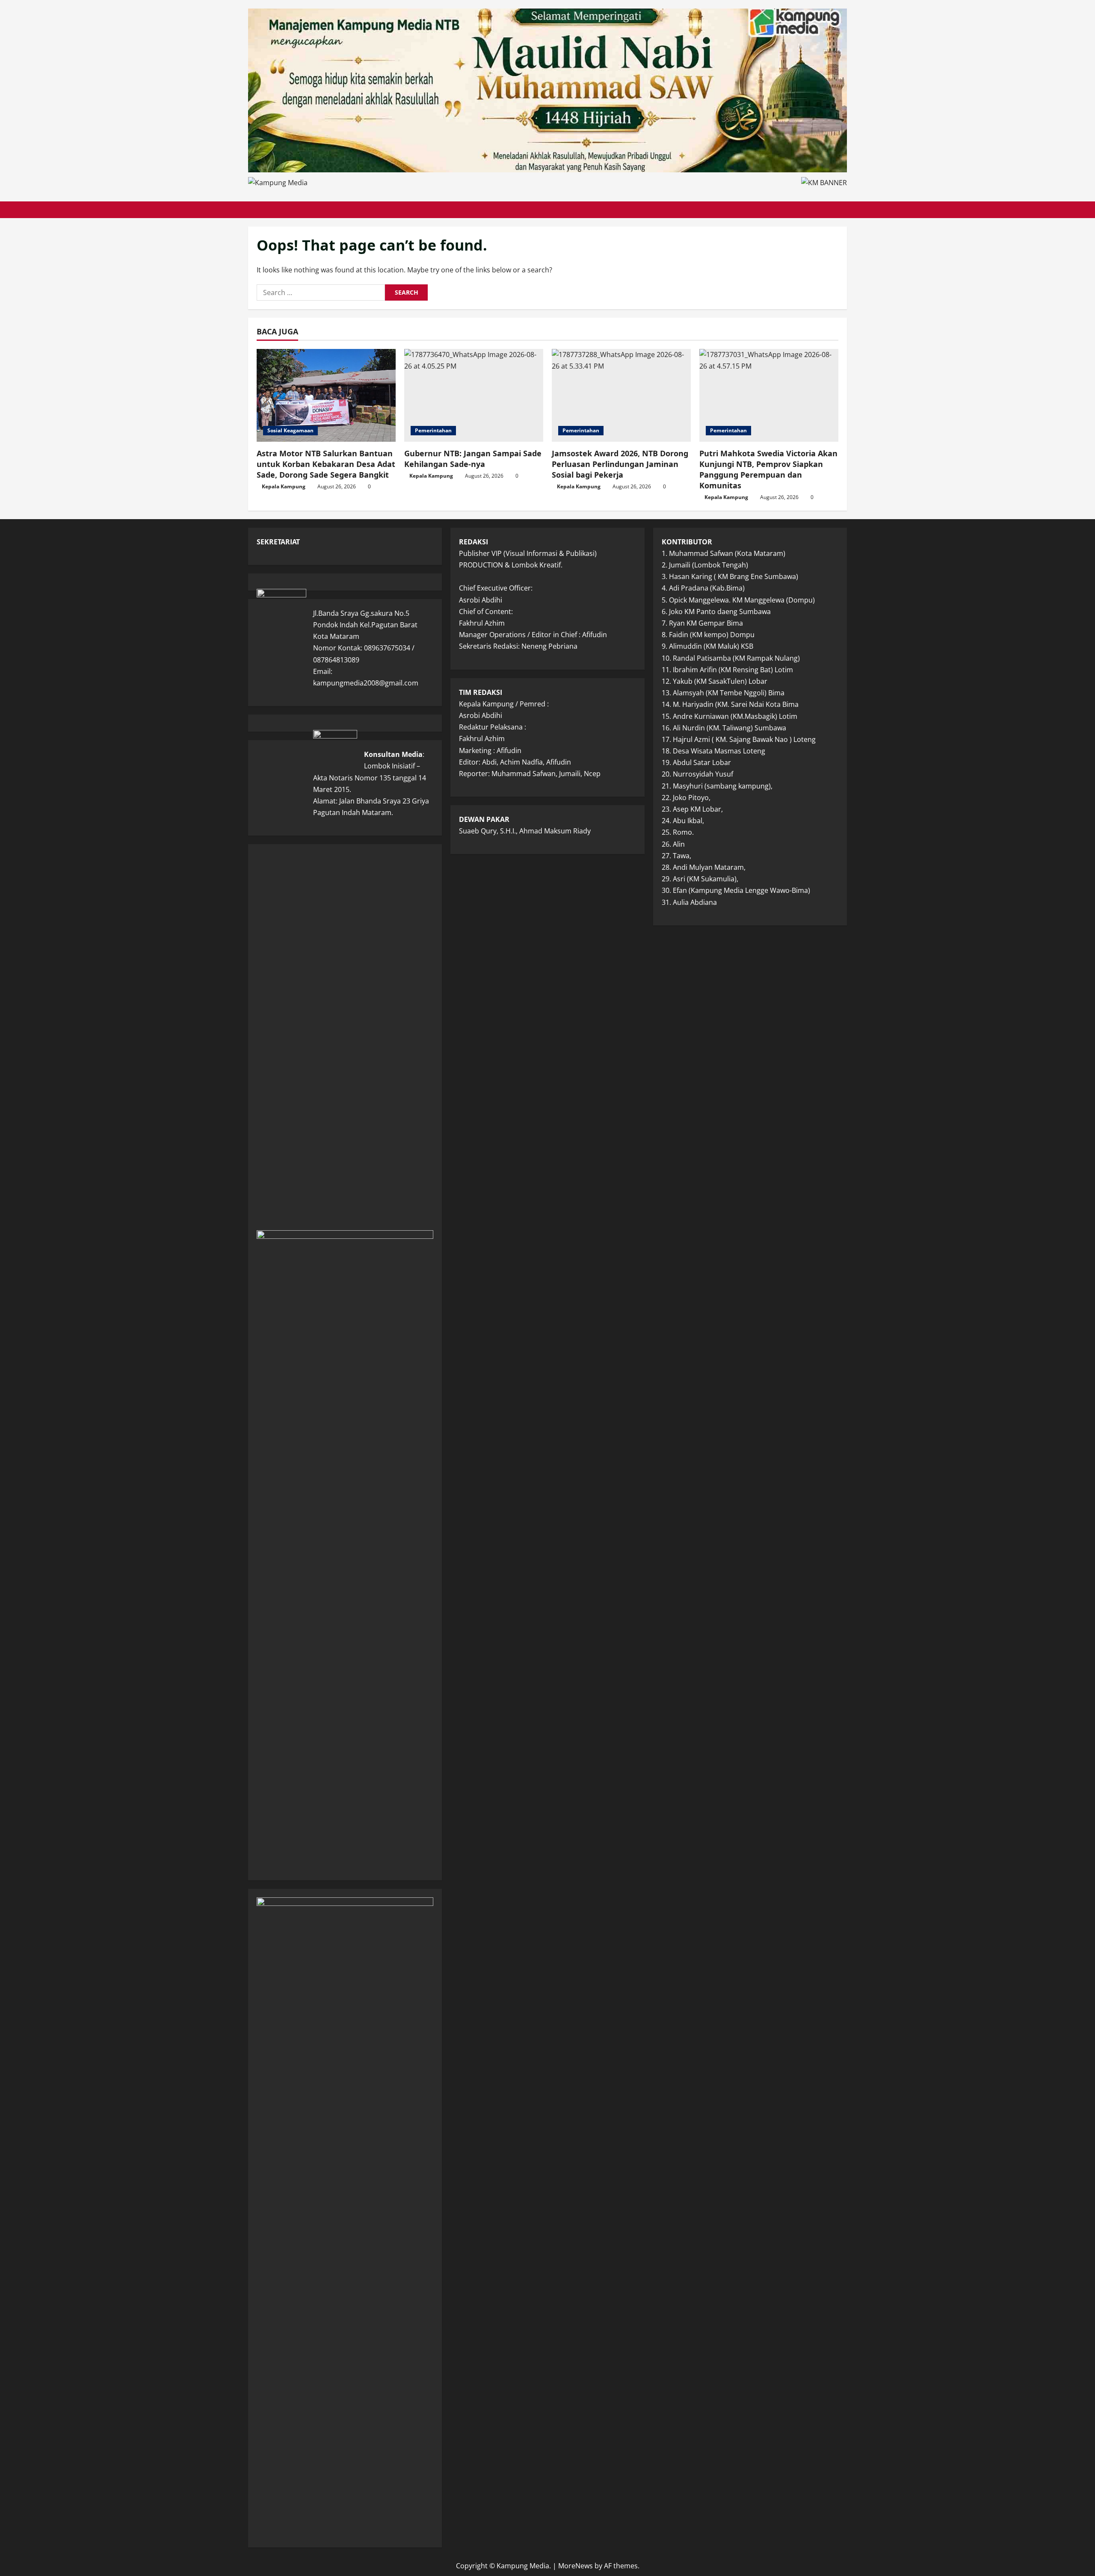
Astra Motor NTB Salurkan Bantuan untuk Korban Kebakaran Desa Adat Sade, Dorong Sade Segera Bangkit (326, 464)
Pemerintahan (433, 430)
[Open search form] (844, 210)
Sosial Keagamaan (290, 430)
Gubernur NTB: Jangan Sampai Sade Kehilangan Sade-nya (473, 459)
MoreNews (576, 2566)
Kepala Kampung (284, 486)
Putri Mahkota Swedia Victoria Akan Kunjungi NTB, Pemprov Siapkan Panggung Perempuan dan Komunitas (768, 470)
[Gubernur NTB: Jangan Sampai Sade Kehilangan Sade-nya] (474, 395)
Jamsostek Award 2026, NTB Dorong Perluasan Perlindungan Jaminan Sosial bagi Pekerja (620, 464)
